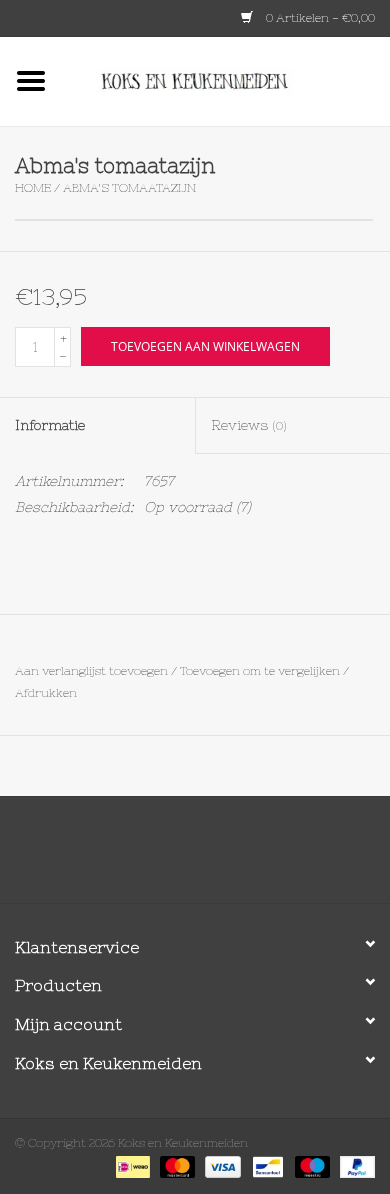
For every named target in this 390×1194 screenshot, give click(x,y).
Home (33, 188)
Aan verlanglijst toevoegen (91, 671)
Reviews (249, 425)
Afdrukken (46, 693)
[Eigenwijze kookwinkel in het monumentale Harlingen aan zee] (226, 80)
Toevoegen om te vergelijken (261, 671)
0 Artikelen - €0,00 (319, 18)
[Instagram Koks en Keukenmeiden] (231, 857)
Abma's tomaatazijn (129, 188)
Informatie (50, 425)
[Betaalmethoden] (131, 1166)
